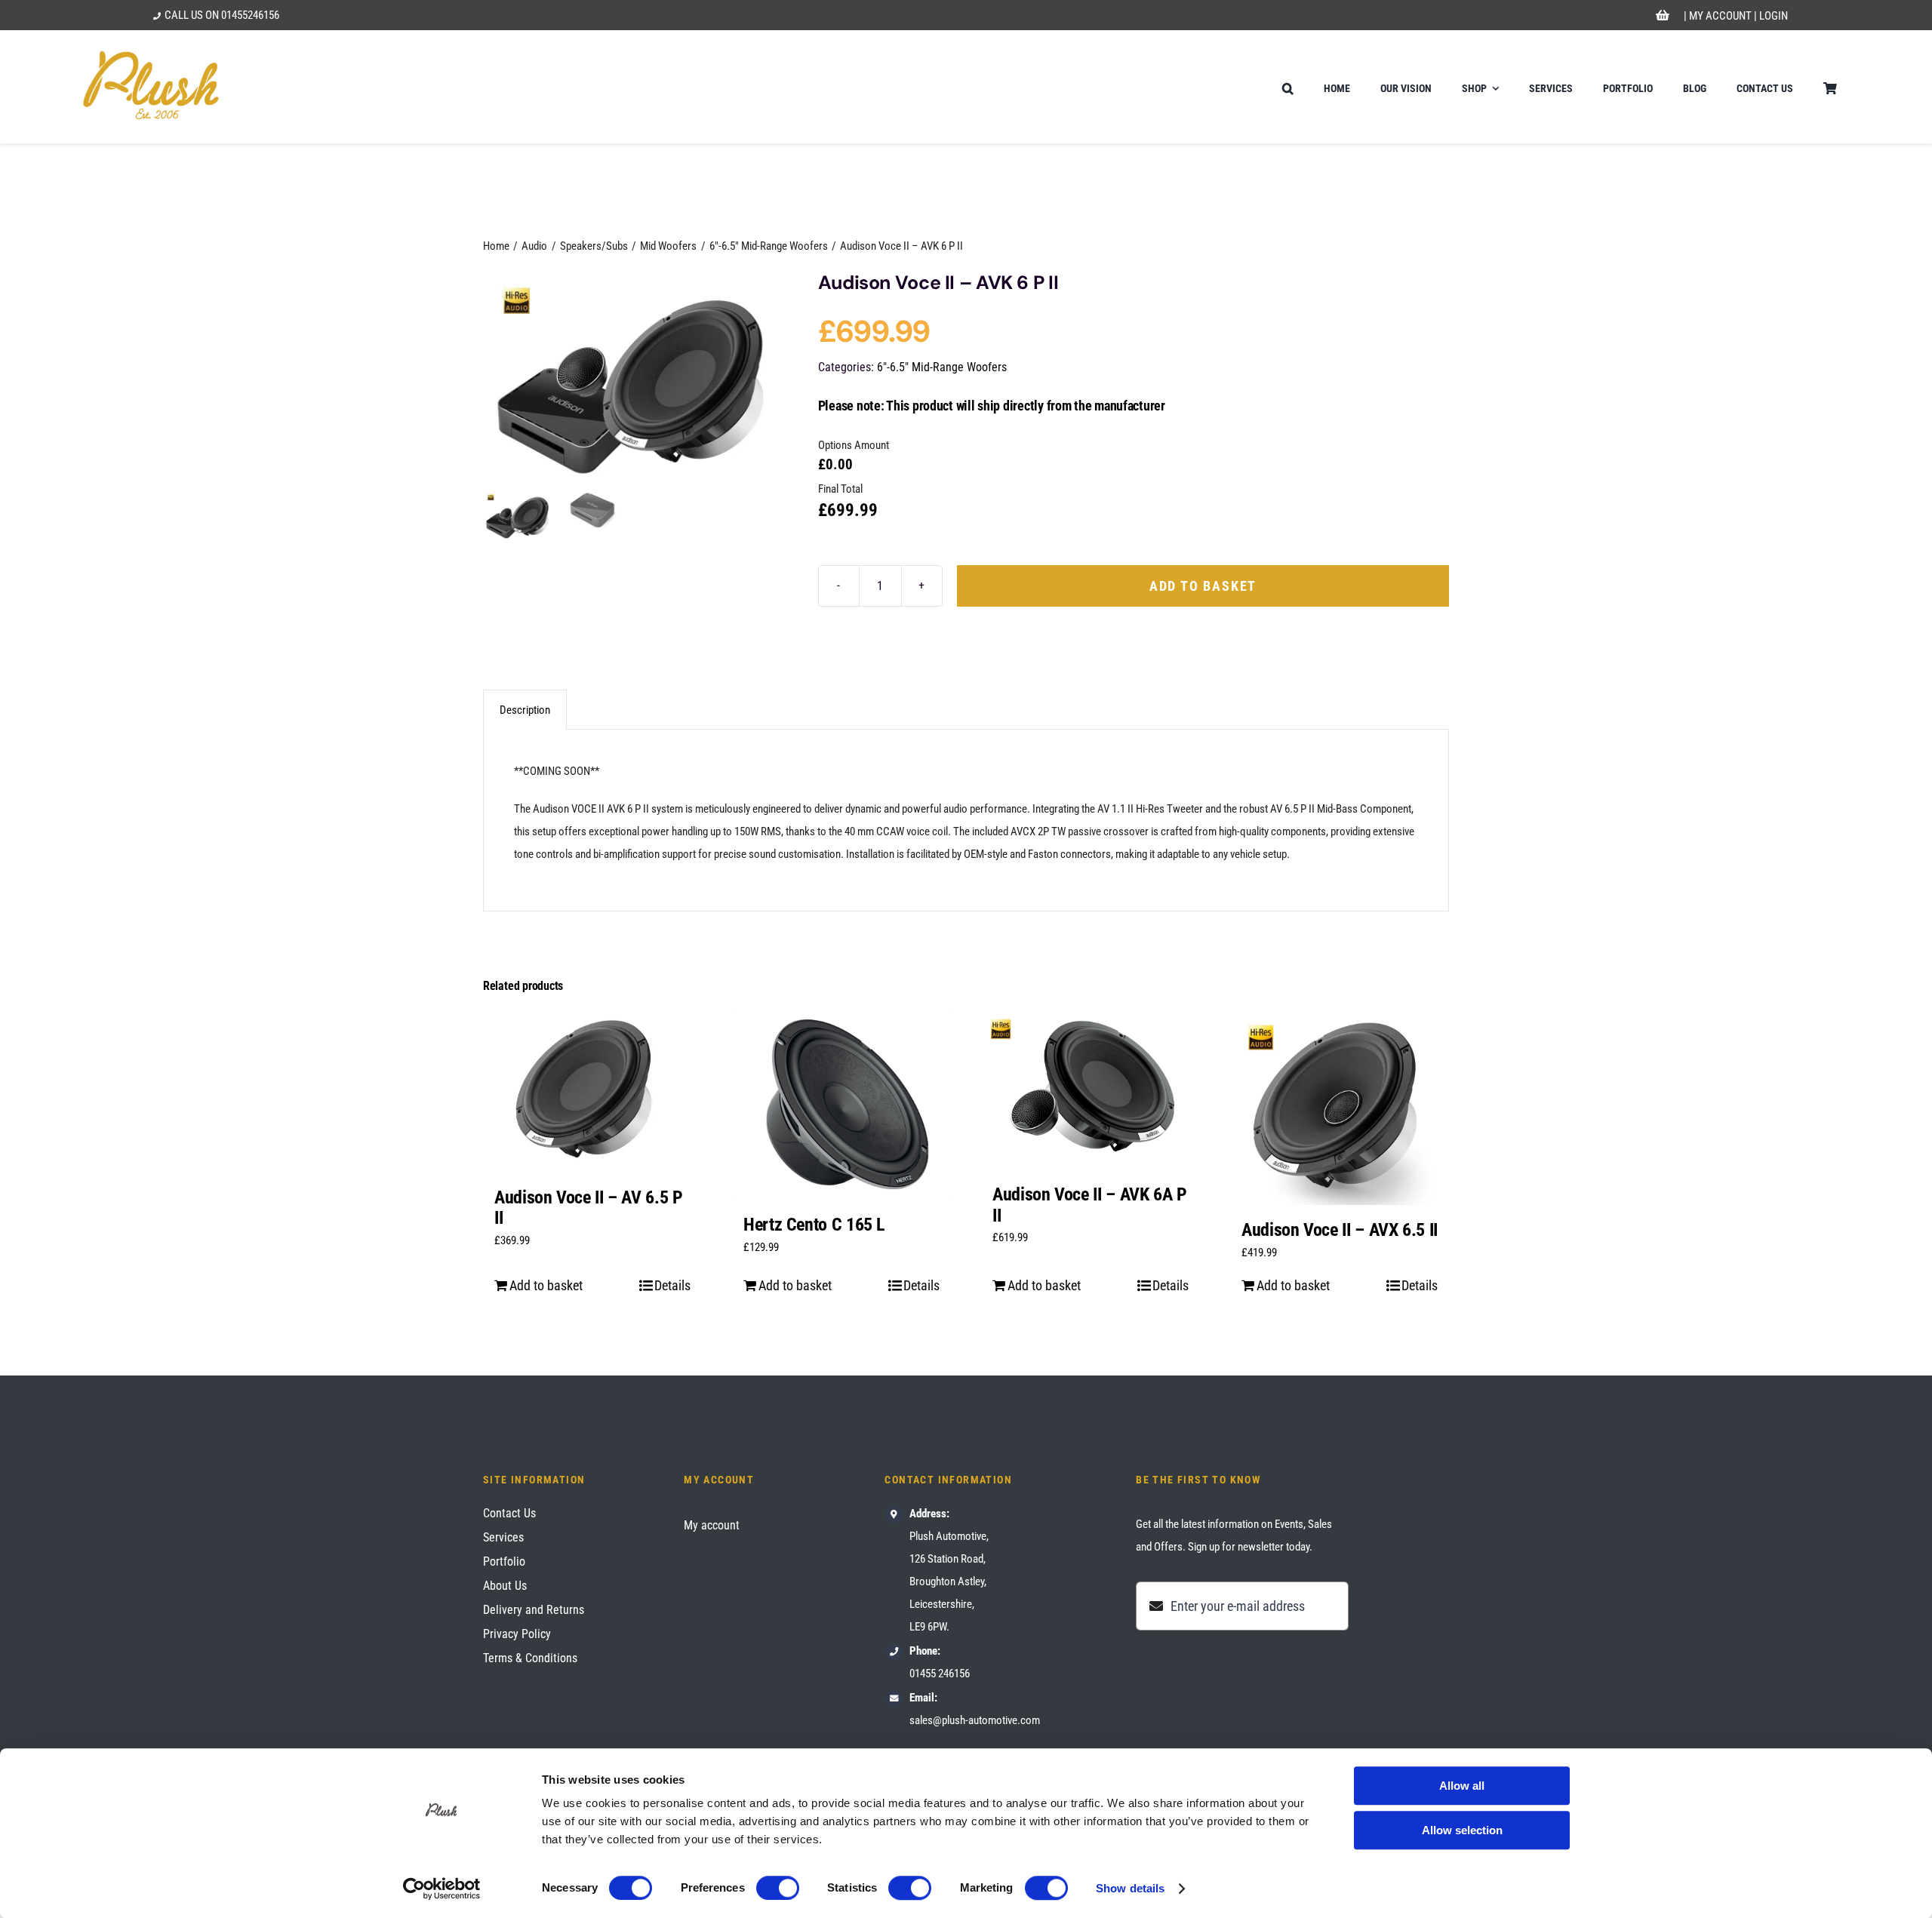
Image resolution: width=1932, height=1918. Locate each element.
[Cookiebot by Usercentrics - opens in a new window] (442, 1889)
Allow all (1462, 1786)
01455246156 (250, 15)
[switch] (778, 1888)
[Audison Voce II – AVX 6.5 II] (1340, 1107)
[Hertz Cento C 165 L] (841, 1104)
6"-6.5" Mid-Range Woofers (942, 367)
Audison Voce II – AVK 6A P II (1090, 1205)
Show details (1130, 1888)
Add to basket (1203, 586)
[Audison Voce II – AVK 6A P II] (1091, 1089)
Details (672, 1285)
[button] (1288, 87)
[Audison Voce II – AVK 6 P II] (632, 379)
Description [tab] (525, 710)
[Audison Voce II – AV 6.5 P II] (592, 1090)
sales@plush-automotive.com (975, 1720)
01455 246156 (940, 1674)
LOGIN (1774, 16)
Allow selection (1462, 1830)
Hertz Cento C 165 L (814, 1225)
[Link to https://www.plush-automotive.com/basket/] (1663, 16)
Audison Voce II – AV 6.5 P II (589, 1208)
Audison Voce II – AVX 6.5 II (1340, 1230)
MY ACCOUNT (1720, 16)
